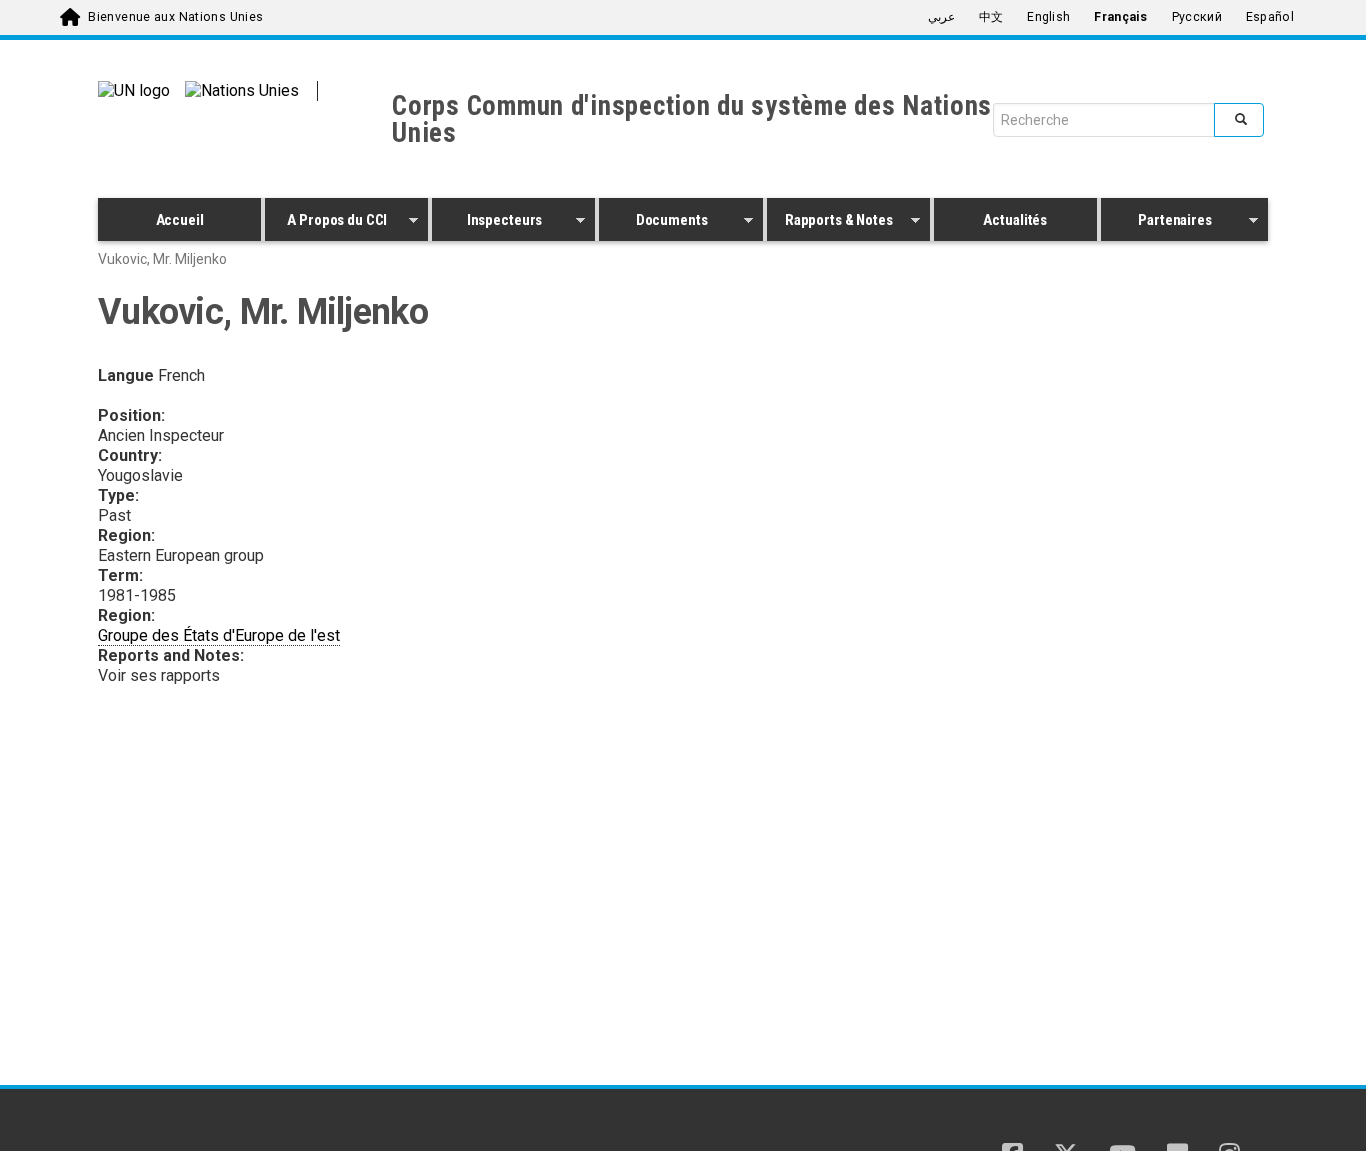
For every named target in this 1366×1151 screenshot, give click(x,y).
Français (1120, 17)
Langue (126, 375)
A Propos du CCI (326, 223)
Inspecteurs (487, 223)
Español (1270, 17)
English (1048, 17)
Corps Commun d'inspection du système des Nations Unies (692, 119)
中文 (991, 17)
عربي (941, 17)
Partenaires (1156, 223)
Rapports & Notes (830, 223)
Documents (653, 223)
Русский (1197, 17)
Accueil (180, 220)
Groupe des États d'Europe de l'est (219, 635)
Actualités (1015, 220)
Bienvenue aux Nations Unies (175, 17)
